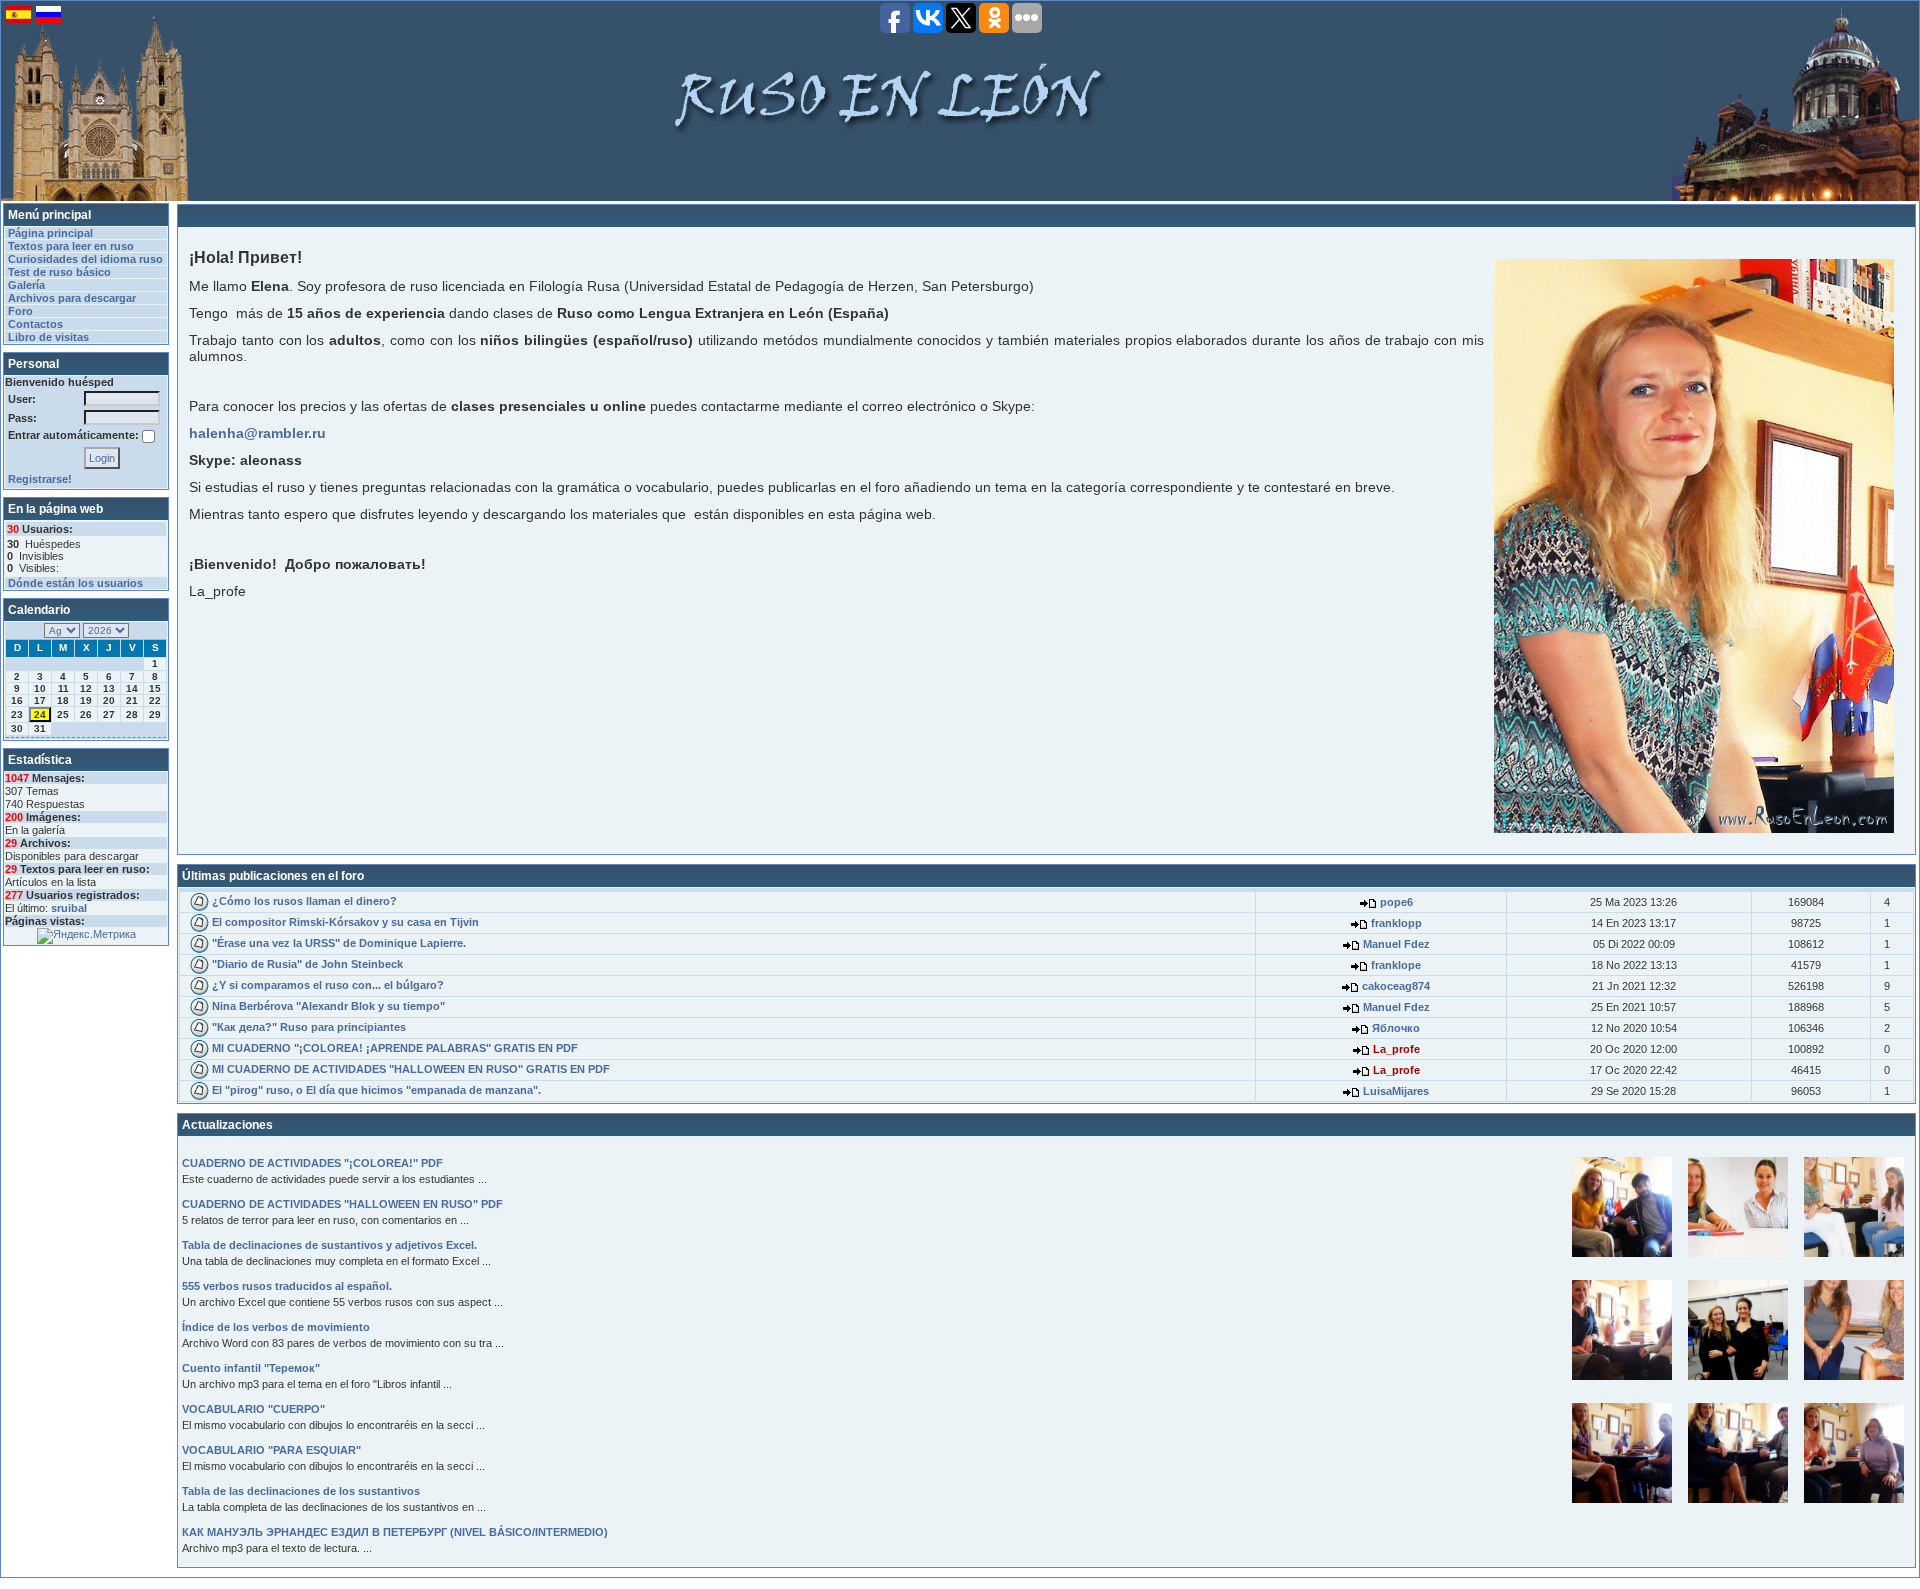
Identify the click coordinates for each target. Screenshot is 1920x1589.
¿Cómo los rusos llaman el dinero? (304, 901)
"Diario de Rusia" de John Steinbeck (307, 964)
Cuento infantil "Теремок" (251, 1368)
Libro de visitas (48, 337)
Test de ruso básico (59, 272)
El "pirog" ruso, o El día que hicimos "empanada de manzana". (376, 1090)
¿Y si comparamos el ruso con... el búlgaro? (328, 985)
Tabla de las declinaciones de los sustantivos (301, 1491)
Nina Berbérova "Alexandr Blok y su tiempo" (328, 1006)
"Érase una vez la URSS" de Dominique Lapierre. (339, 943)
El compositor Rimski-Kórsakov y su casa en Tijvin (345, 922)
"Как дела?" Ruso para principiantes (309, 1027)
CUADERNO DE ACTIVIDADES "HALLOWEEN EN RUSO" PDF (342, 1204)
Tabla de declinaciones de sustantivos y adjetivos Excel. (329, 1245)
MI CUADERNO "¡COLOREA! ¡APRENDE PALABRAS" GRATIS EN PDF (395, 1048)
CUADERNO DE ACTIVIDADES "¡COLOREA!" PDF (312, 1163)
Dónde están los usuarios (75, 583)
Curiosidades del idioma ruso (85, 259)
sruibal (69, 908)
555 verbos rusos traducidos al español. (287, 1286)
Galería (26, 285)
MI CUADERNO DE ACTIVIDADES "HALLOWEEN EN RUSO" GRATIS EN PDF (411, 1069)
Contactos (35, 324)
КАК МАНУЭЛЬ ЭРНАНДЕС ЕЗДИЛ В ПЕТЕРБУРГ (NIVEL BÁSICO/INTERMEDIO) (395, 1532)
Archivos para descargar (72, 298)
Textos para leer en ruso (71, 246)
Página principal (50, 233)
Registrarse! (40, 479)
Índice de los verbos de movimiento (276, 1327)
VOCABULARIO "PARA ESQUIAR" (271, 1450)
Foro (20, 311)
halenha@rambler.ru (257, 433)
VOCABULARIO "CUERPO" (253, 1409)
